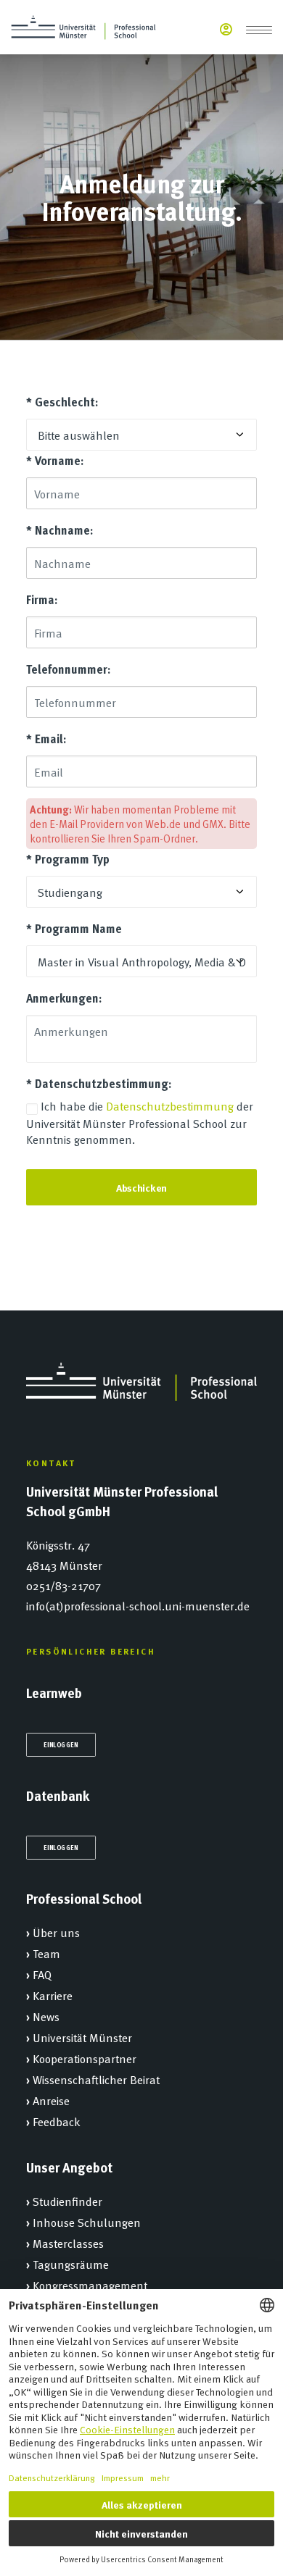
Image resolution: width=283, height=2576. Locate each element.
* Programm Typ (68, 859)
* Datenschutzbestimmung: (99, 1083)
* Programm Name (74, 928)
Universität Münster (82, 2037)
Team (46, 1953)
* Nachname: (60, 530)
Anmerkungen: (64, 998)
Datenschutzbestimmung (170, 1105)
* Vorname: (55, 460)
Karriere (53, 1995)
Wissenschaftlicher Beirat (96, 2079)
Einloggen (61, 1744)
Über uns (56, 1932)
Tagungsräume (71, 2264)
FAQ (42, 1974)
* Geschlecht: (62, 402)
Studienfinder (67, 2201)
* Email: (46, 739)
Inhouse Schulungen (87, 2222)
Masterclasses (68, 2243)
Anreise (51, 2100)
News (46, 2016)
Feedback (57, 2121)
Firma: (42, 599)
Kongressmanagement (90, 2285)
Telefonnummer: (68, 669)
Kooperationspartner (85, 2058)
